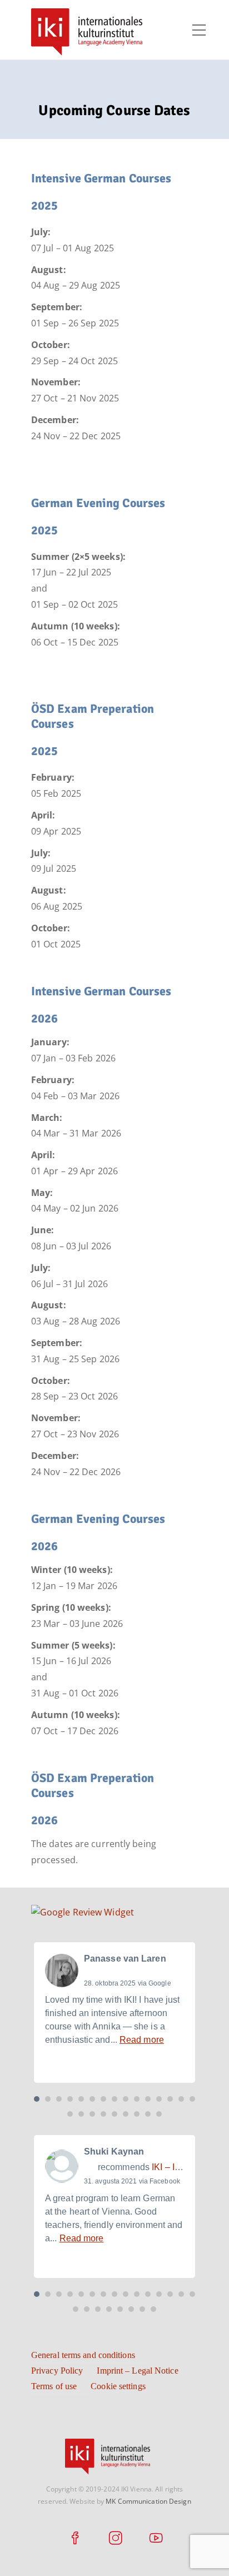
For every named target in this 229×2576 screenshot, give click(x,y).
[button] (37, 2099)
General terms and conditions (83, 2355)
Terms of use (54, 2386)
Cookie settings (118, 2386)
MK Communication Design (148, 2501)
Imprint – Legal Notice (137, 2371)
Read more (142, 2040)
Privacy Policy (57, 2371)
